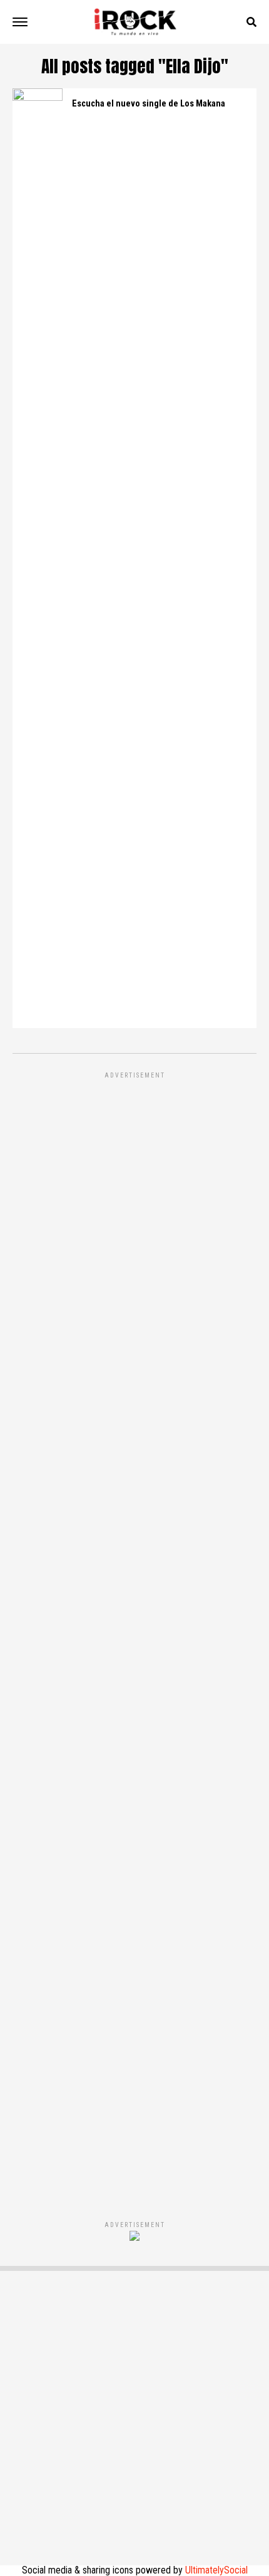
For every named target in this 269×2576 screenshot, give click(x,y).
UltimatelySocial (216, 2570)
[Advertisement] (134, 1633)
